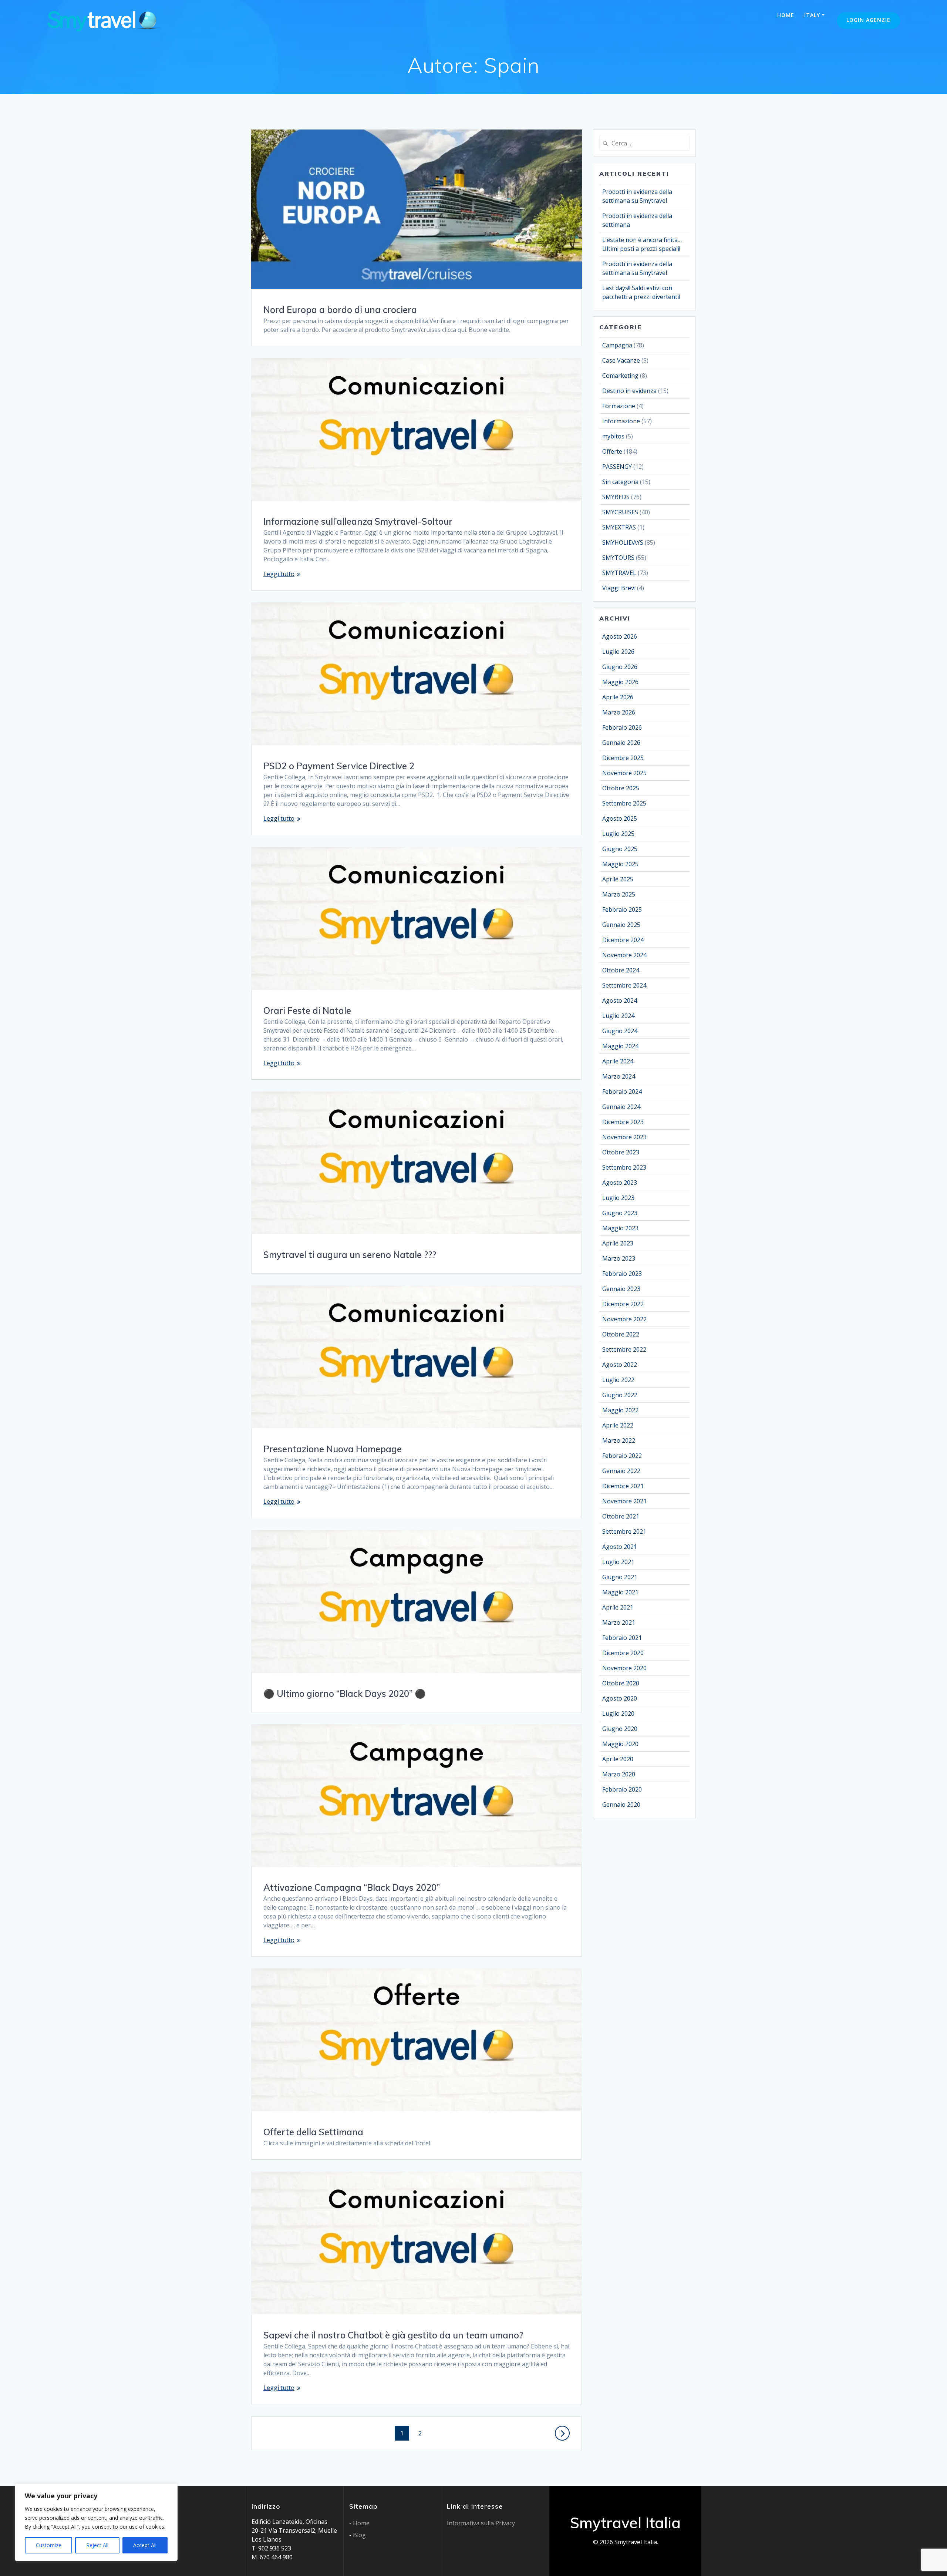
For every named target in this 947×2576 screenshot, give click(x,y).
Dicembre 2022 (623, 1304)
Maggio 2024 (620, 1046)
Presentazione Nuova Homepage (333, 1449)
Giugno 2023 (620, 1213)
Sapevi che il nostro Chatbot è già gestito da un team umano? (393, 2335)
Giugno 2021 (620, 1577)
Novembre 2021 (624, 1501)
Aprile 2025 (618, 879)
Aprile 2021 (618, 1607)
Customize (49, 2545)
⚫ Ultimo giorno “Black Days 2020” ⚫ (345, 1694)
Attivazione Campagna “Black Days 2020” (352, 1887)
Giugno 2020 (620, 1729)
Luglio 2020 (618, 1714)
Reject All (97, 2545)
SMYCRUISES (620, 512)
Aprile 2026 (618, 697)
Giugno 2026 (620, 667)
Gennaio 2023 (621, 1289)
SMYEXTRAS (619, 527)
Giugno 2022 (620, 1395)
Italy (812, 15)
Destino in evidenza (629, 391)
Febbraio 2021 (622, 1638)
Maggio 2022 (620, 1410)
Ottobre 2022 (621, 1334)
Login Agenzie (868, 20)
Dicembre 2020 (623, 1653)
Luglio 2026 (618, 652)
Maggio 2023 (620, 1228)
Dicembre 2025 (623, 758)
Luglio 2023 (618, 1198)
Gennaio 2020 (621, 1805)
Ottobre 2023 (621, 1152)
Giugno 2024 (620, 1031)
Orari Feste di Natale (307, 1010)
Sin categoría (620, 482)
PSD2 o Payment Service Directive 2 (339, 766)
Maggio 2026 (620, 682)
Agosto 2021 (620, 1547)
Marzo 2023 (619, 1258)
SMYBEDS (616, 497)
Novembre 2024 (624, 955)
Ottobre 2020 (621, 1683)
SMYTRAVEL (619, 573)
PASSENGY (617, 467)
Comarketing (620, 376)
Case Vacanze (621, 360)
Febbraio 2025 (622, 909)
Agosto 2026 (620, 636)
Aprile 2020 (618, 1759)
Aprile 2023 (618, 1243)
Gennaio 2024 (621, 1107)
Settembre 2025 (624, 803)
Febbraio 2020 (622, 1789)
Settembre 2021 (624, 1531)
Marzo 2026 (619, 712)
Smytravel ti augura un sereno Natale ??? (350, 1255)
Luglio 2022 (618, 1380)
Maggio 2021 (620, 1592)
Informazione (621, 421)
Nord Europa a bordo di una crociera (340, 310)
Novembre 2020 (624, 1668)
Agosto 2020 (620, 1698)
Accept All (145, 2545)
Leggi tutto (279, 574)
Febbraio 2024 (622, 1092)
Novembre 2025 (624, 773)
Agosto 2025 (620, 818)
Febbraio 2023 (622, 1274)
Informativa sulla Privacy (481, 2523)
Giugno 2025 (620, 849)
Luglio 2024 (618, 1016)
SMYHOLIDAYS (623, 542)
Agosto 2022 (620, 1365)
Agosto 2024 (620, 1001)
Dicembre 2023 (623, 1122)
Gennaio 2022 (621, 1471)
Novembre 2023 (624, 1137)
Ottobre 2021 (621, 1516)
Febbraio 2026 (622, 727)
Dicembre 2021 (623, 1486)
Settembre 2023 (624, 1167)
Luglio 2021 (618, 1562)
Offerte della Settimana (313, 2132)
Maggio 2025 (620, 864)
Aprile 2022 (618, 1425)
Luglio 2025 (618, 834)
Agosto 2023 (620, 1183)
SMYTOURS (618, 558)
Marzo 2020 (619, 1774)
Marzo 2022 (619, 1440)
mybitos (613, 436)
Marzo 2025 (619, 894)
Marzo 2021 (619, 1622)
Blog (359, 2535)
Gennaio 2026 (621, 743)
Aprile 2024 (618, 1061)
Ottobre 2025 (621, 788)
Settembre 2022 (624, 1349)
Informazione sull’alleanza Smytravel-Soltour (358, 521)
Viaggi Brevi (619, 588)
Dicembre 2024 (623, 940)
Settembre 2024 (624, 985)
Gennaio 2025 (621, 925)
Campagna (617, 345)
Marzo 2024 (619, 1076)
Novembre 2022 (624, 1319)
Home (786, 15)
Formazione (619, 406)
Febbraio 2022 (622, 1456)
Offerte (612, 451)
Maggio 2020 (620, 1744)
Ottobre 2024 (621, 970)
